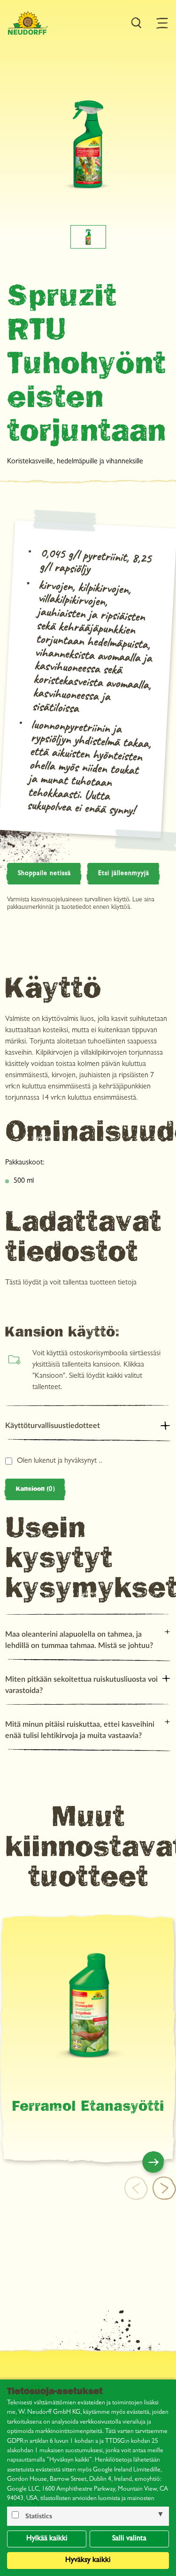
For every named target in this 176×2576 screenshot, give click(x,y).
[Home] (28, 23)
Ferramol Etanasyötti (88, 2108)
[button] (164, 2188)
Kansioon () (35, 1489)
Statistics (39, 2516)
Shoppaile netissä (44, 874)
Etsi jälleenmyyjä (124, 874)
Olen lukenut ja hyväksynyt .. (60, 1461)
